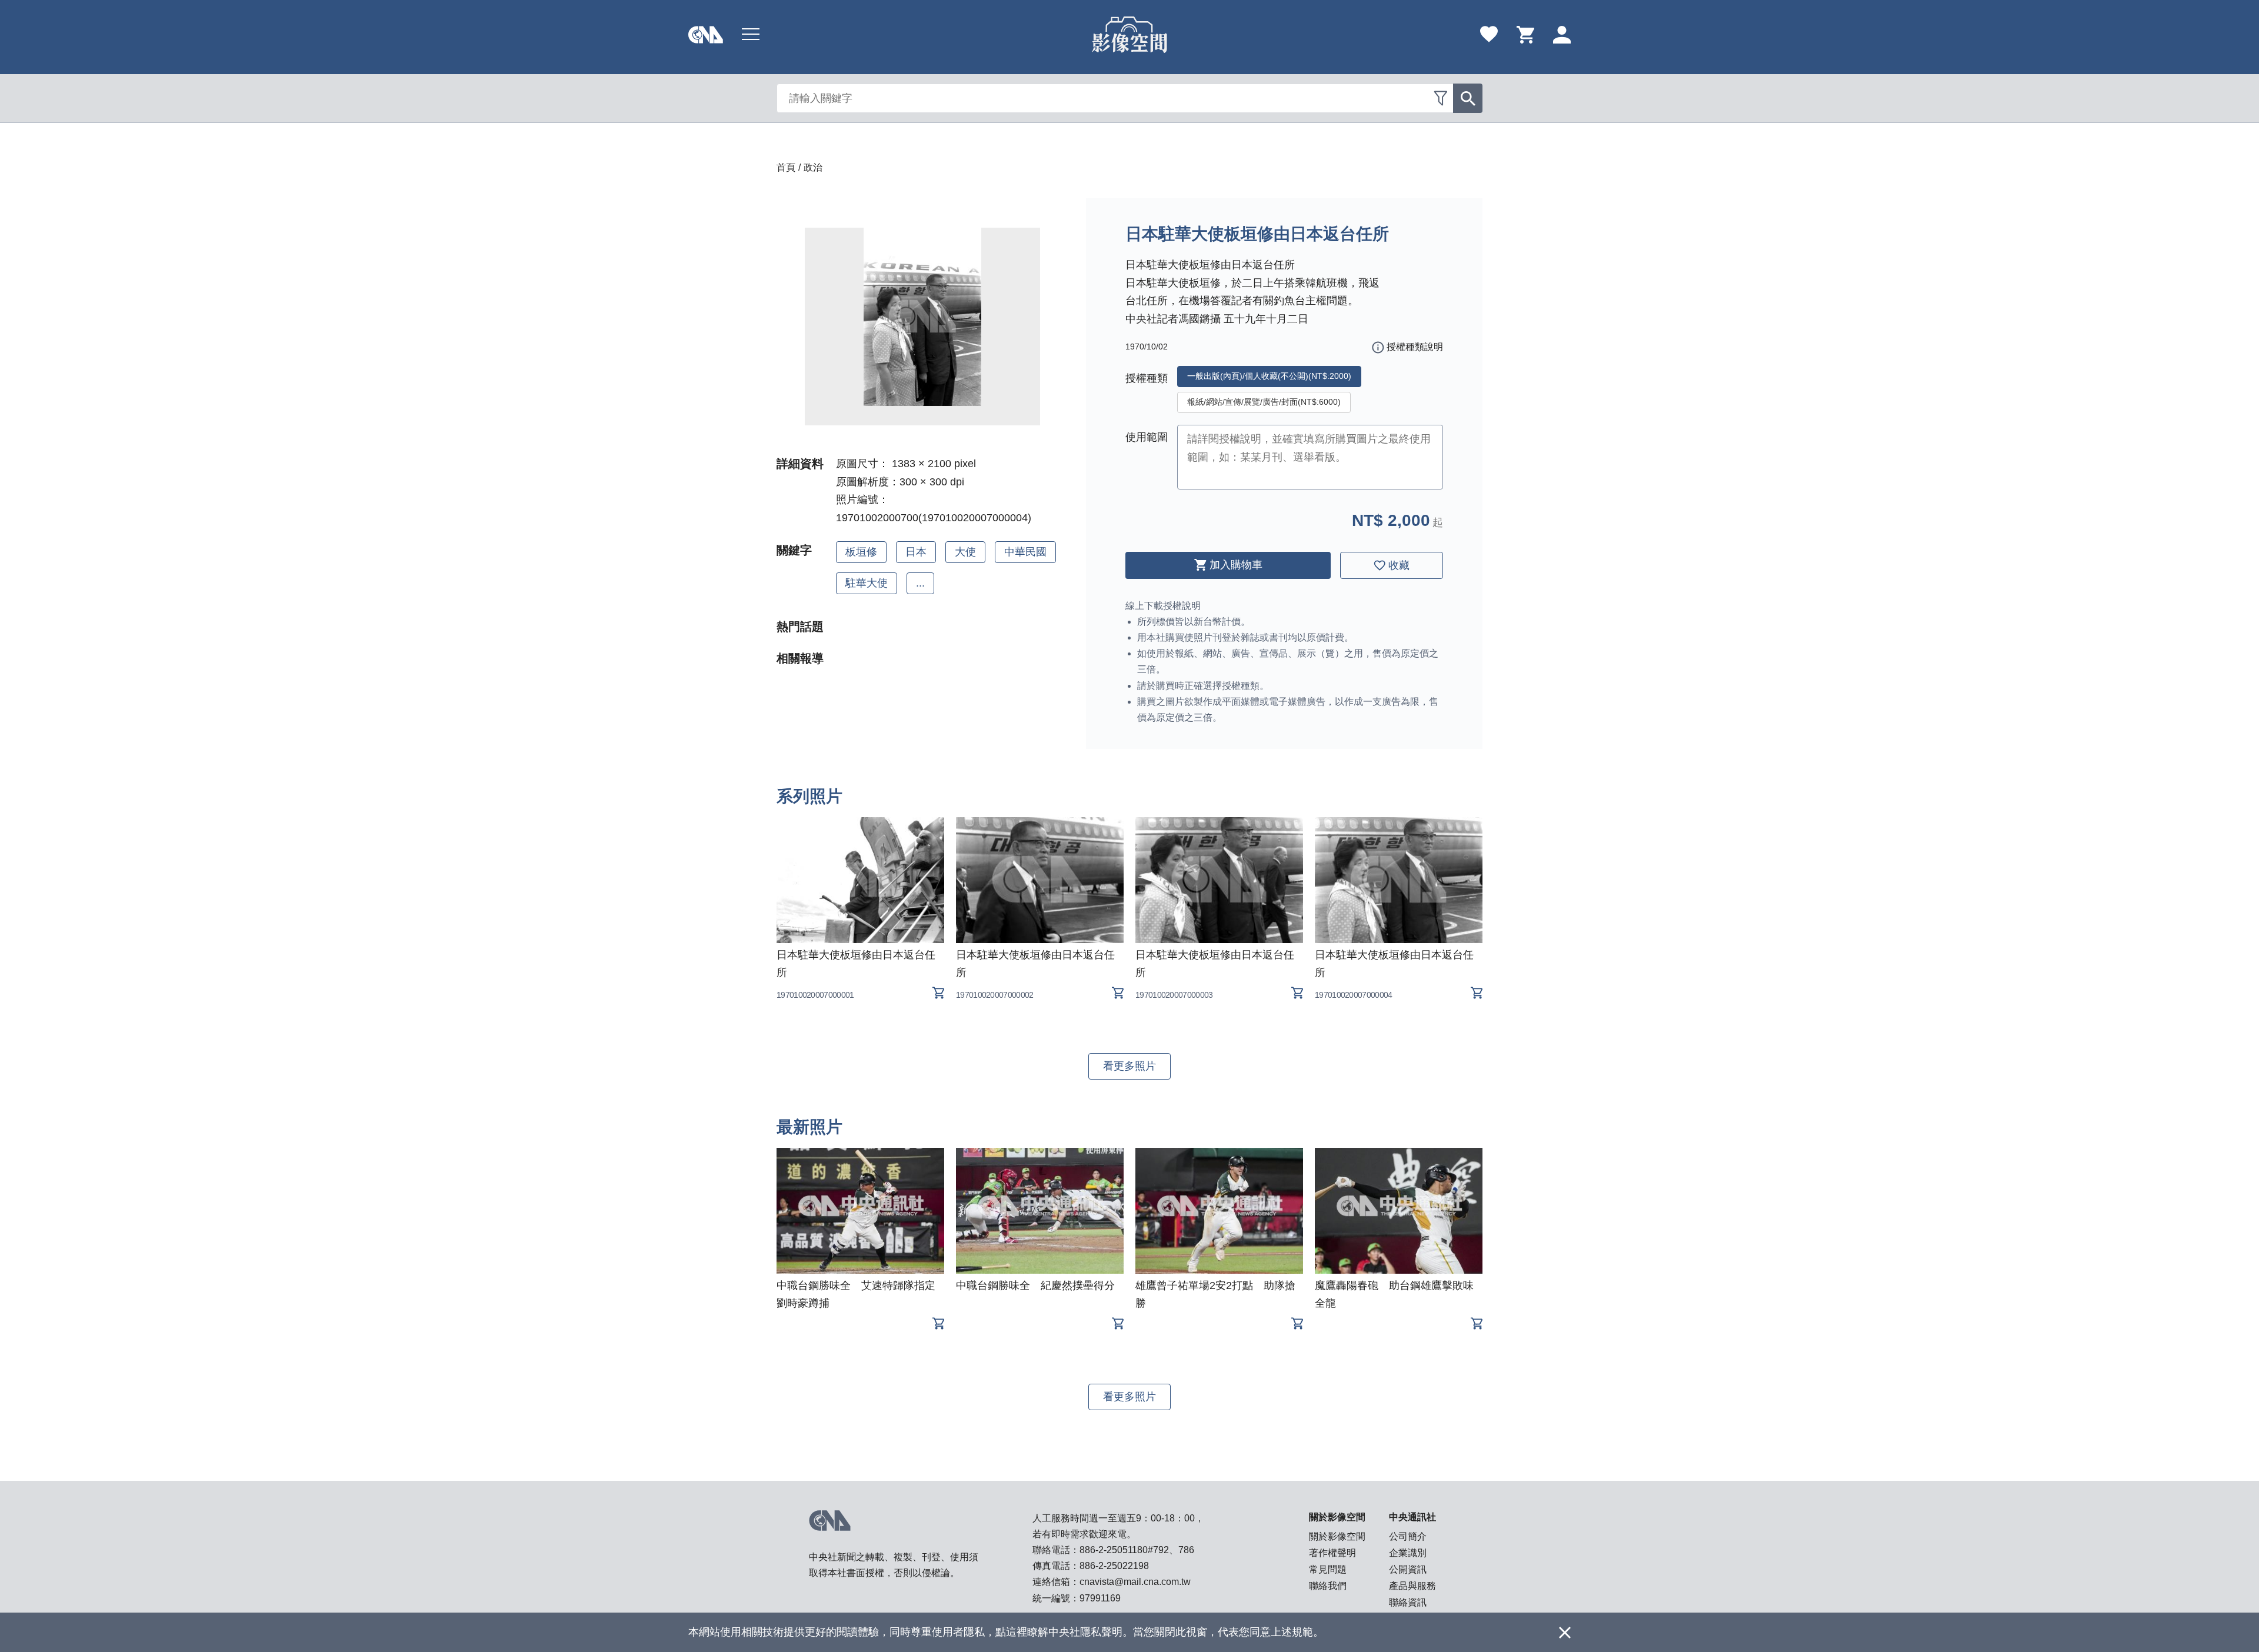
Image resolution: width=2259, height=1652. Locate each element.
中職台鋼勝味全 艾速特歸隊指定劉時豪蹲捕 (856, 1294)
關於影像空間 (1337, 1536)
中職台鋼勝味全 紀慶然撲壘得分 (1035, 1285)
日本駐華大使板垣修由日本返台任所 (856, 964)
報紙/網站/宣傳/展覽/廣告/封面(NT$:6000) (1264, 402)
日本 (916, 552)
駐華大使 (867, 583)
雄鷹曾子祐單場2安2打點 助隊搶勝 (1215, 1294)
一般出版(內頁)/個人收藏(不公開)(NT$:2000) (1269, 376)
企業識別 (1408, 1553)
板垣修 (861, 552)
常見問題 (1328, 1569)
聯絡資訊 (1408, 1602)
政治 (813, 167)
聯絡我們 (1328, 1586)
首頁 (786, 167)
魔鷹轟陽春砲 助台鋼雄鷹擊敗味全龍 (1394, 1294)
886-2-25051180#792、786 (1137, 1550)
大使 (965, 552)
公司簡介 (1408, 1536)
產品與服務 (1412, 1586)
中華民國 (1025, 552)
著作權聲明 (1332, 1553)
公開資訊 (1408, 1569)
